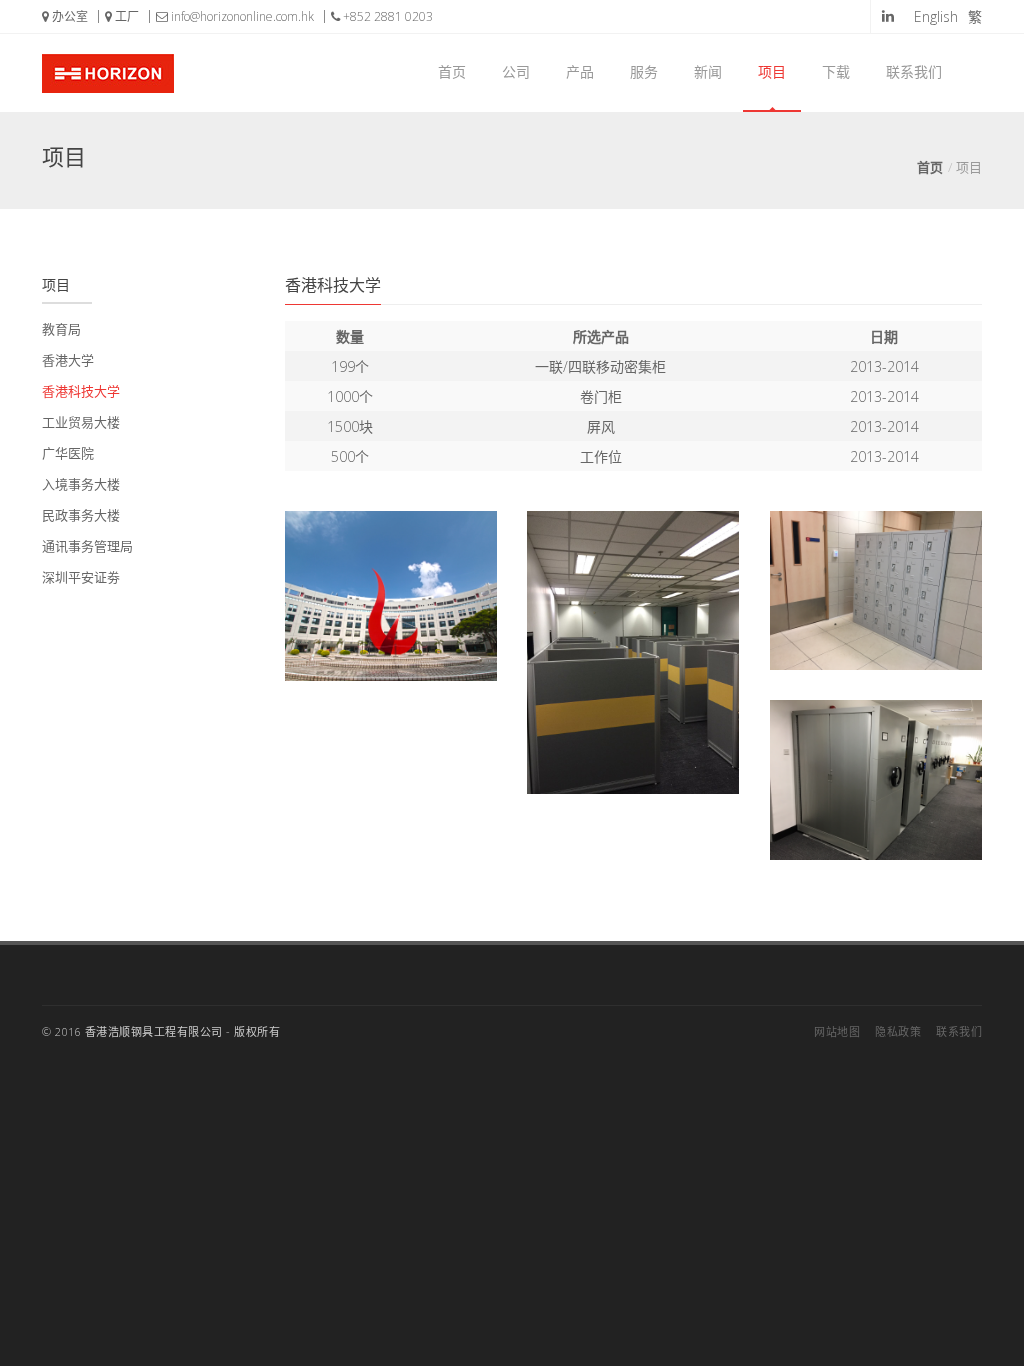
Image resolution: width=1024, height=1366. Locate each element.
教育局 (61, 329)
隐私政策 (898, 1031)
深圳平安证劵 (81, 577)
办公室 (68, 16)
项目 (772, 71)
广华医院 (68, 453)
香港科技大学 (81, 391)
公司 (516, 71)
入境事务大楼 (81, 484)
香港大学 (68, 360)
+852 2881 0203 (386, 16)
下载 (836, 71)
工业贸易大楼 (81, 422)
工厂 (125, 16)
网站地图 (837, 1031)
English (936, 16)
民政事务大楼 (81, 515)
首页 (452, 71)
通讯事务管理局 (87, 546)
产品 (580, 71)
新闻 (708, 71)
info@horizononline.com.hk (241, 16)
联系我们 (914, 71)
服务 (644, 71)
